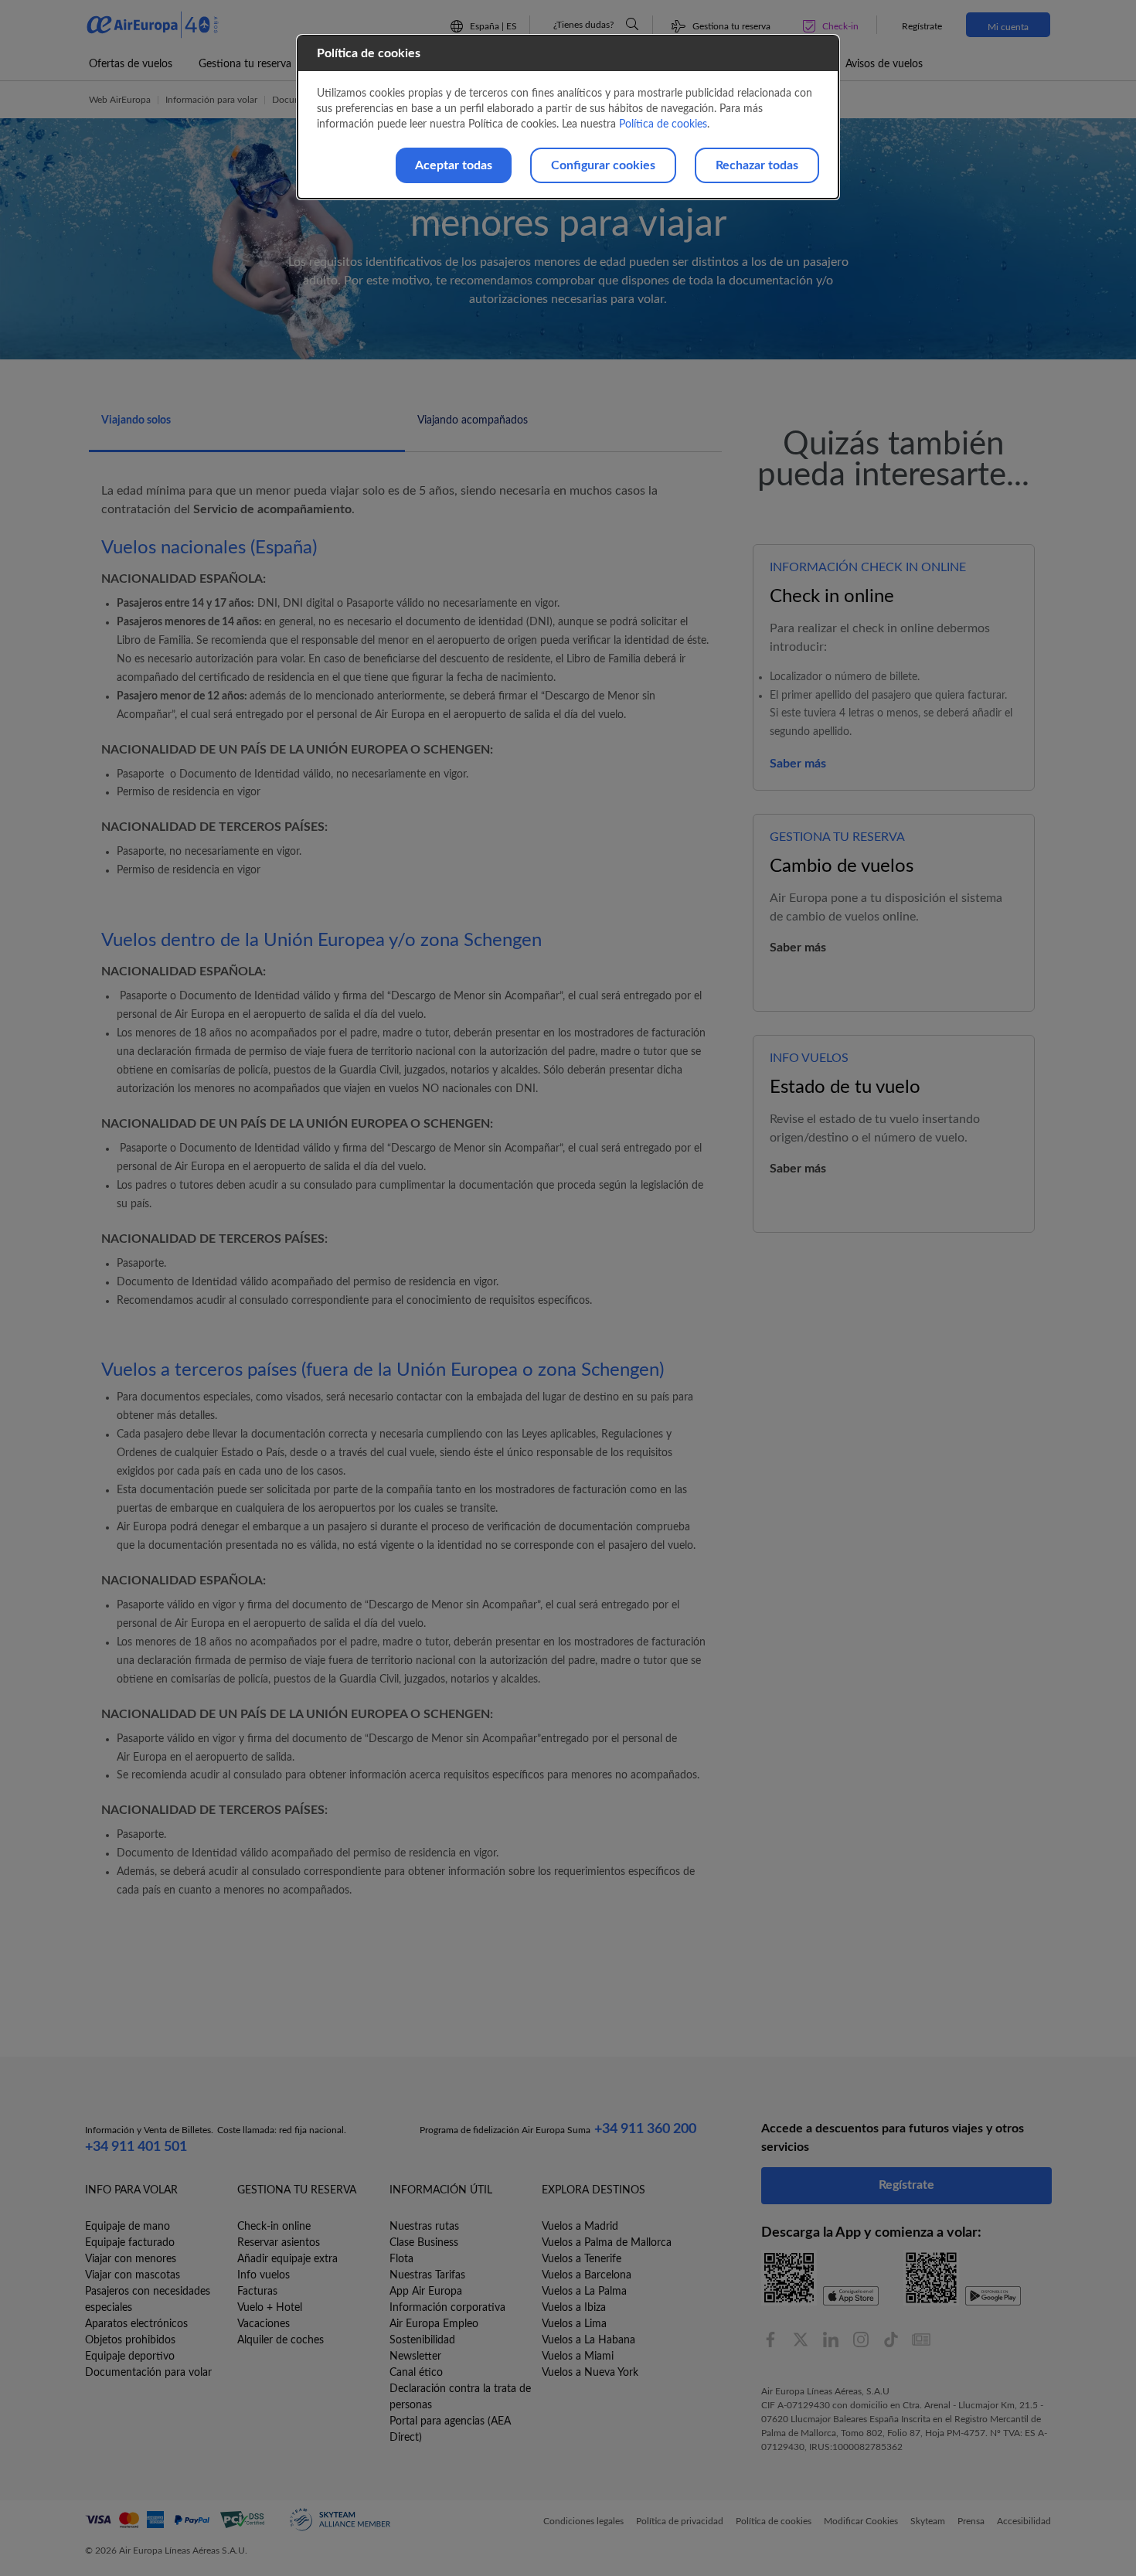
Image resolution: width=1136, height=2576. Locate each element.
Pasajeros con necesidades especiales (148, 2300)
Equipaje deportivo (130, 2357)
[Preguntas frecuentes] (632, 24)
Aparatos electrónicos (136, 2324)
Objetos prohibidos (130, 2340)
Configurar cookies (603, 165)
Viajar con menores (131, 2259)
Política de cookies (663, 124)
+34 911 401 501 (136, 2147)
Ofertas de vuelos (131, 64)
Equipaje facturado (130, 2243)
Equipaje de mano (128, 2227)
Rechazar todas (757, 165)
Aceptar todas (454, 165)
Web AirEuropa (120, 100)
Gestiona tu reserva (245, 64)
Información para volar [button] (211, 100)
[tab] (247, 429)
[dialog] (568, 117)
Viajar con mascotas (133, 2275)
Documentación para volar (148, 2373)
